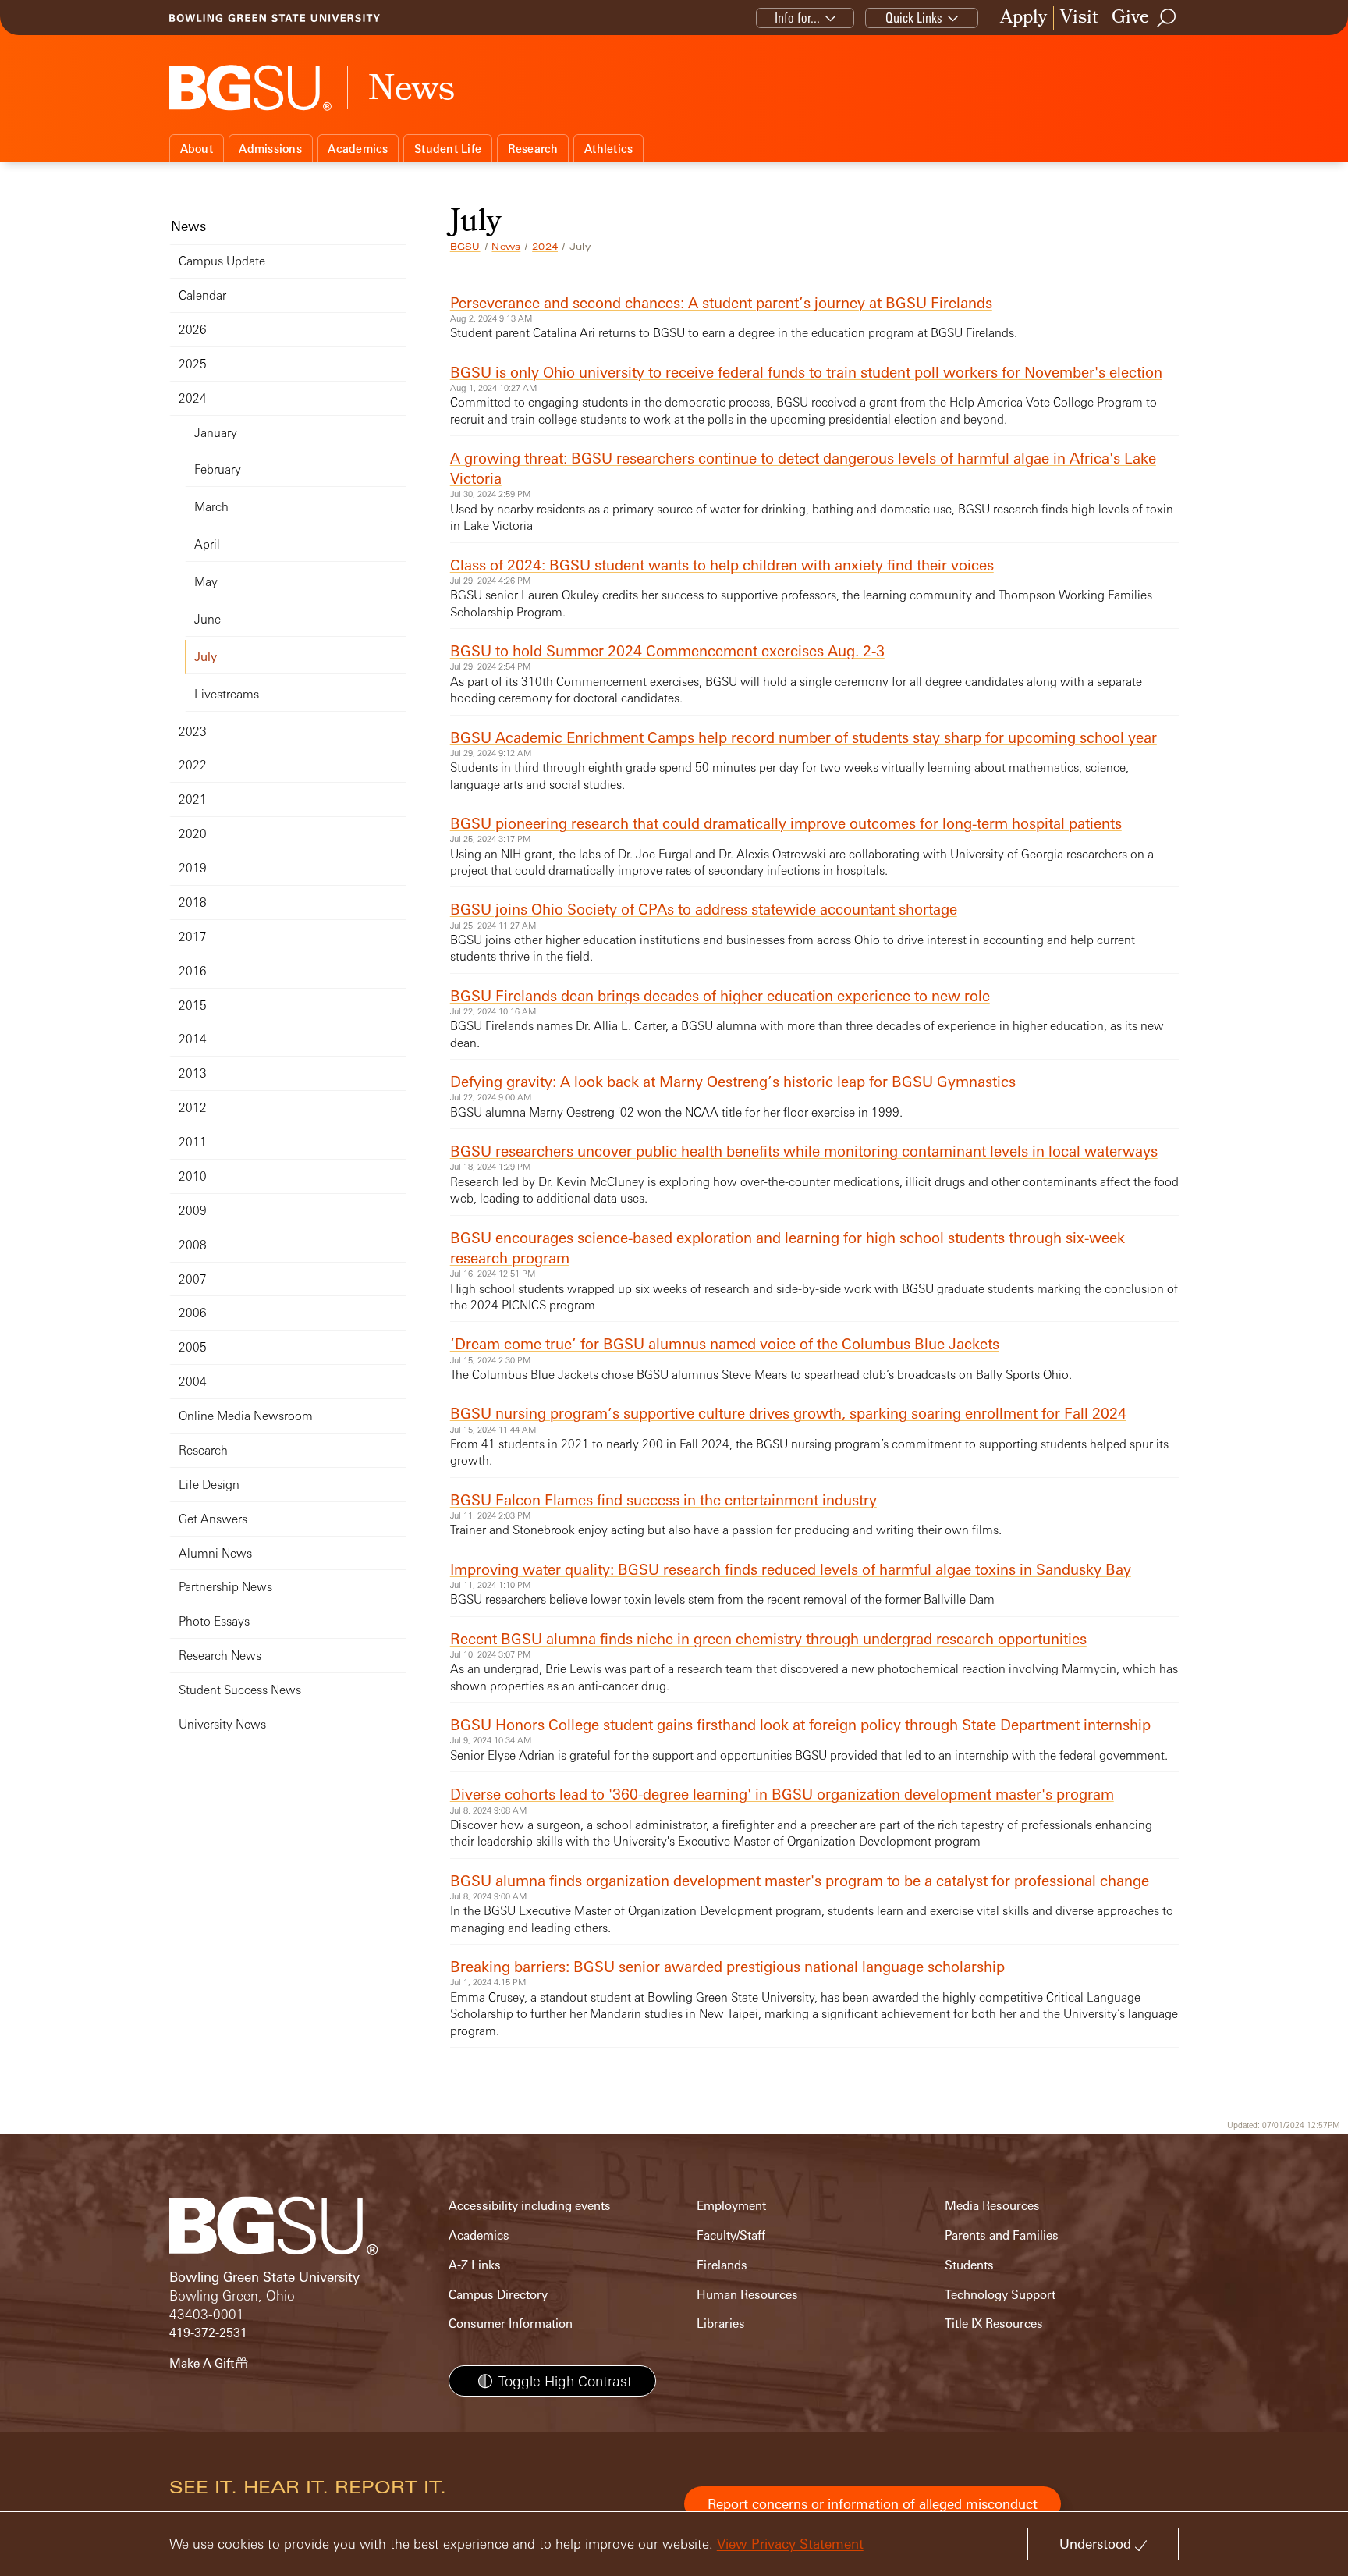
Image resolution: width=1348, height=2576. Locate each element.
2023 (193, 732)
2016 (193, 971)
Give (1130, 18)
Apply (1023, 18)
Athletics (608, 149)
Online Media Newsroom (246, 1416)
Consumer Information (511, 2324)
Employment (731, 2206)
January (216, 433)
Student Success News (240, 1690)
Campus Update (222, 261)
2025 (193, 364)
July (206, 657)
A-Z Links (475, 2265)
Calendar (202, 295)
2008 (193, 1245)
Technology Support (1000, 2295)
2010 (193, 1176)
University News (222, 1724)
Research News (220, 1656)
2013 (193, 1073)
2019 (193, 868)
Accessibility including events (530, 2206)
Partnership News (225, 1587)
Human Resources (747, 2295)
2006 (193, 1313)
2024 (545, 247)
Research (533, 149)
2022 (193, 765)
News (506, 247)
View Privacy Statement (790, 2544)
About (197, 149)
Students (969, 2265)
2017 (193, 937)
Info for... (797, 18)
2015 (193, 1006)
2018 (193, 902)
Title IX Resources (994, 2324)
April (207, 544)
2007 (193, 1279)
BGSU (465, 247)
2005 (193, 1347)
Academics (358, 149)
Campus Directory (498, 2295)
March (211, 507)
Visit (1079, 18)
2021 (193, 799)
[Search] (1167, 18)
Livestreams (227, 694)
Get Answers (213, 1519)
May (206, 582)
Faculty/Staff (731, 2235)
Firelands (722, 2265)
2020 (193, 834)
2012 (193, 1108)
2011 (193, 1142)
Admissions (270, 149)
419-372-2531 (208, 2333)
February (218, 469)
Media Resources (992, 2206)
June (208, 619)
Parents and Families (1002, 2235)
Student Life (448, 149)
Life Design (209, 1485)
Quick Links (914, 18)
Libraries (721, 2324)
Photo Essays (214, 1621)
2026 (193, 330)
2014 (193, 1039)
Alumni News (215, 1553)
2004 (193, 1382)
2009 (193, 1211)
